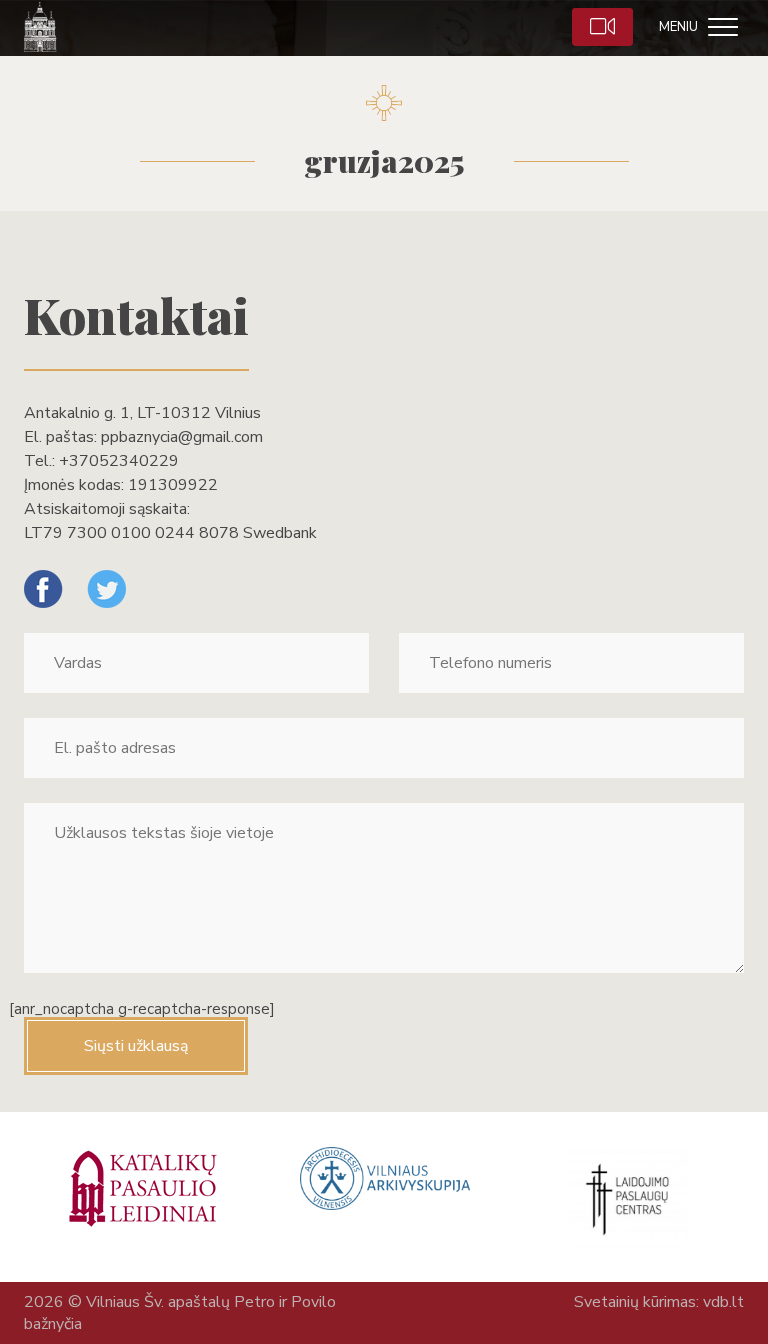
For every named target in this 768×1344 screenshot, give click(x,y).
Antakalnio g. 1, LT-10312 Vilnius (142, 413)
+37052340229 (119, 461)
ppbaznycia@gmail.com (182, 437)
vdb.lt (723, 1302)
